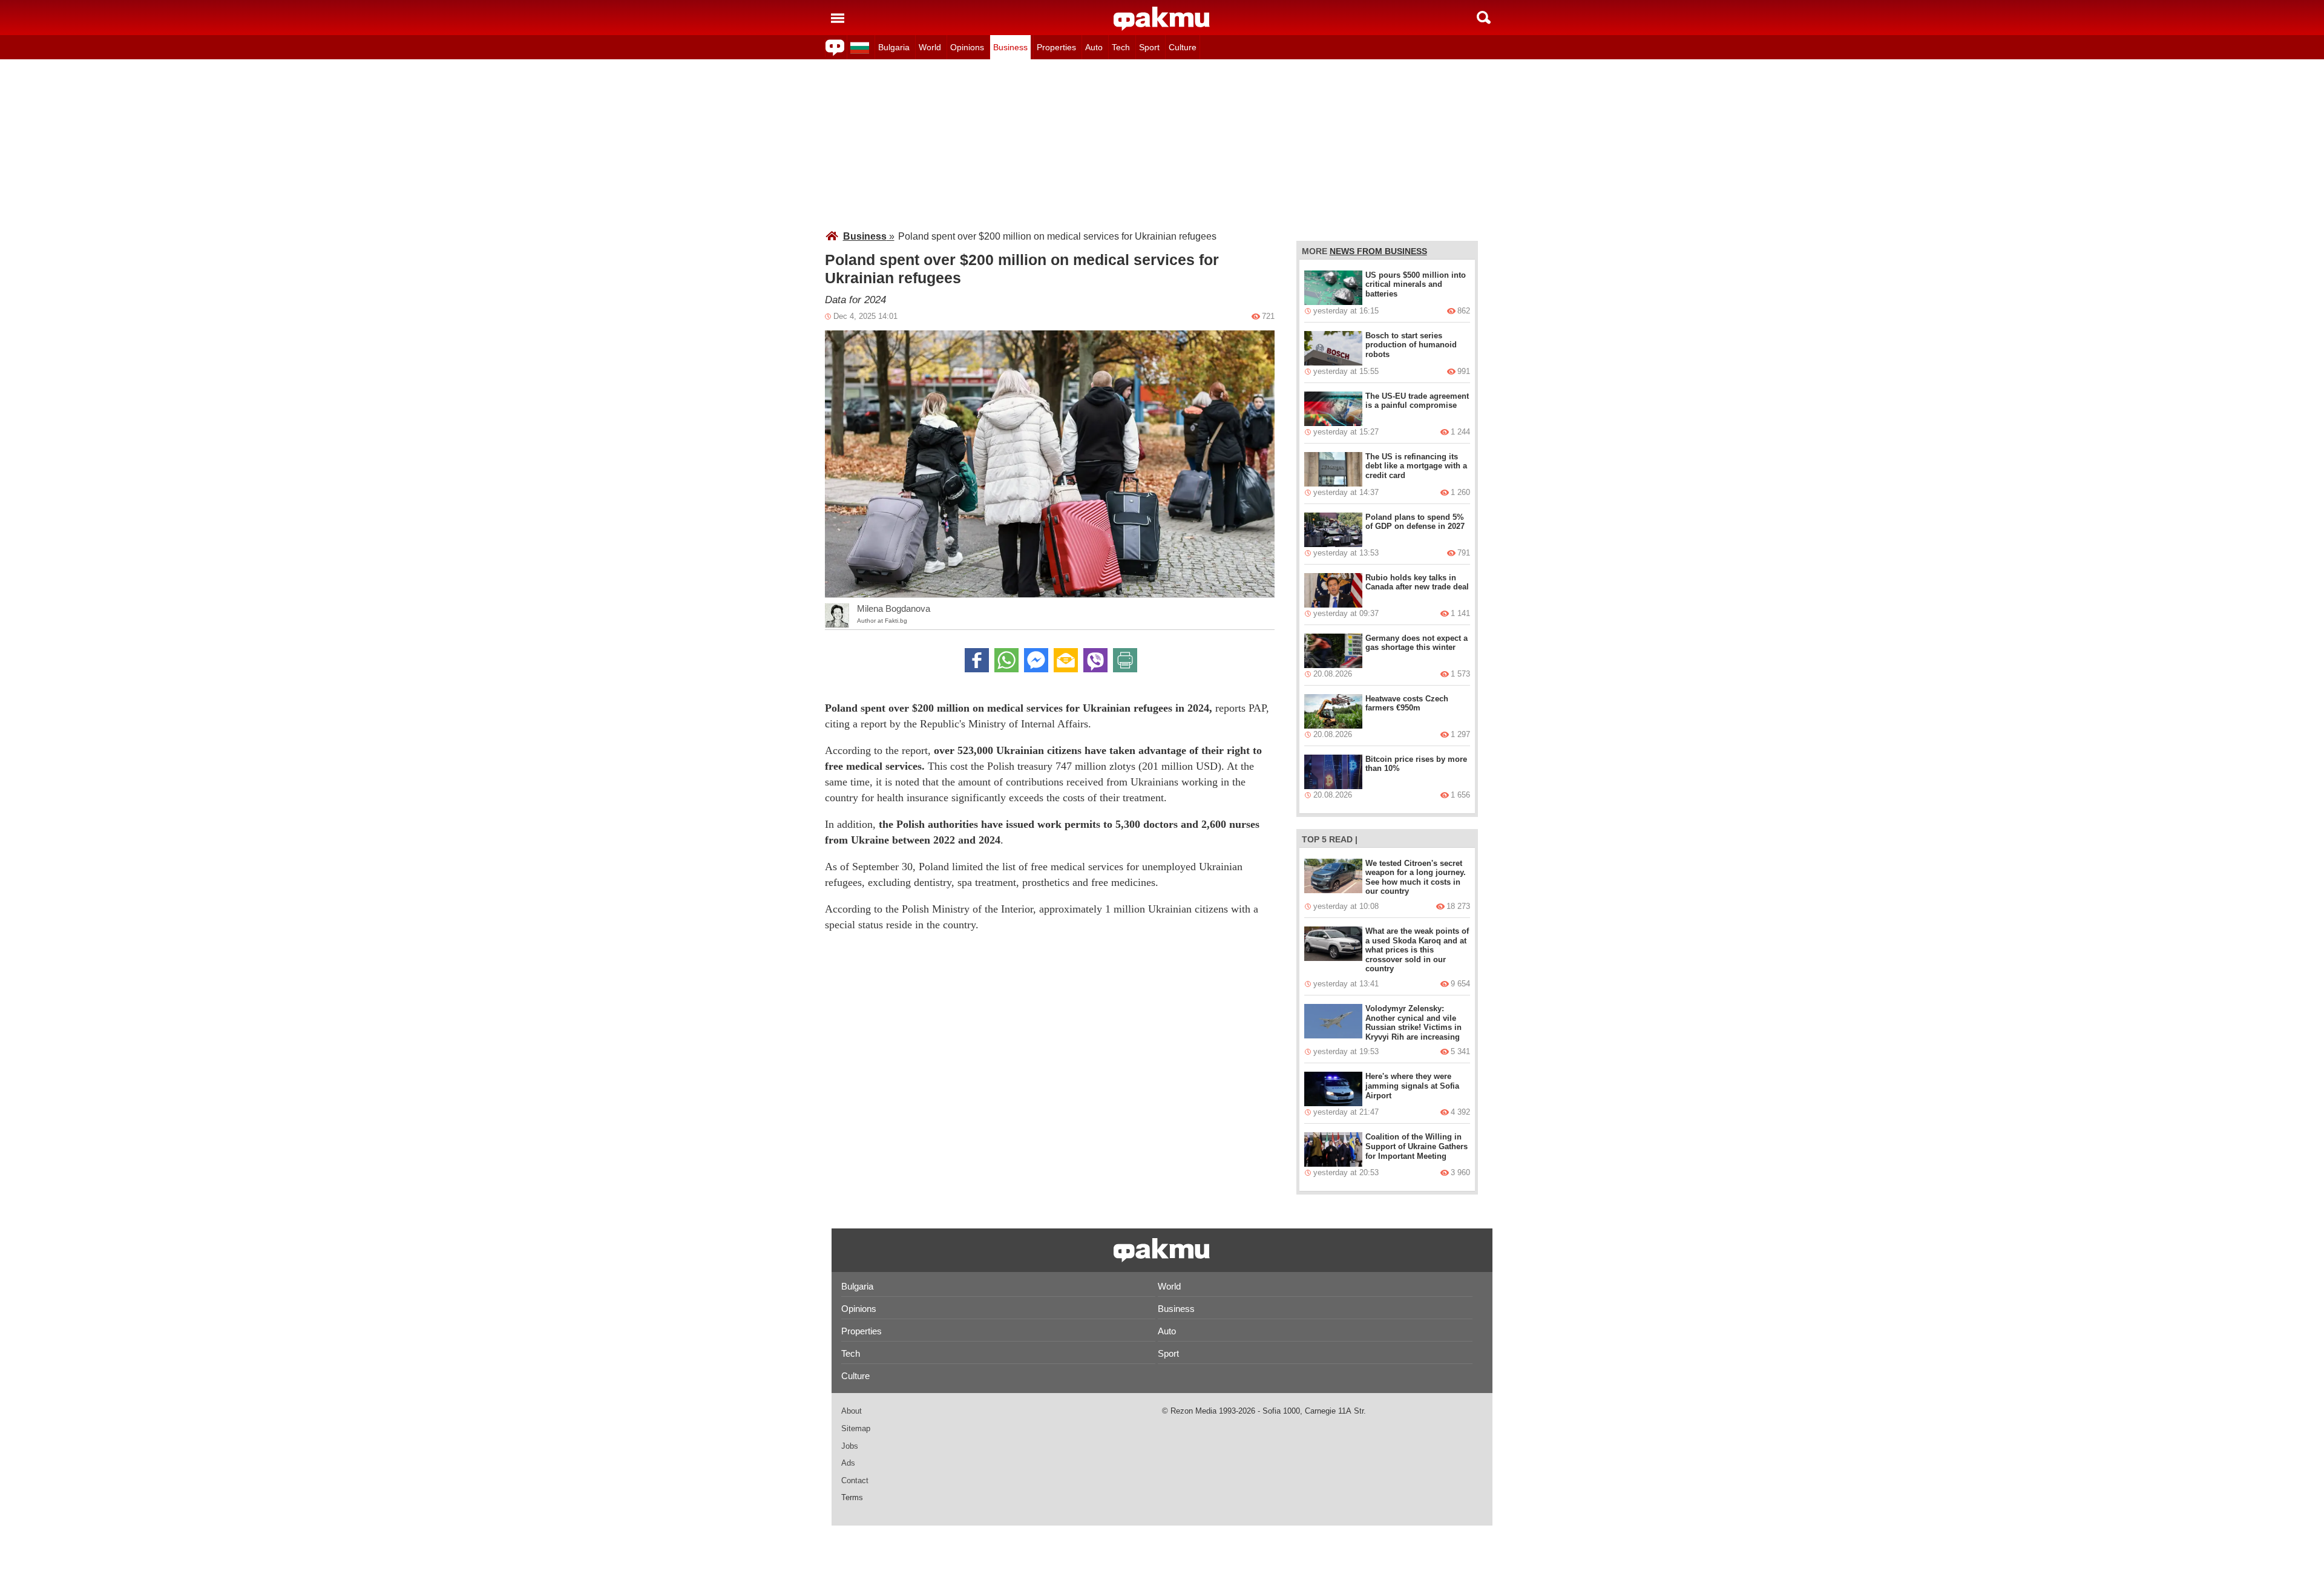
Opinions (967, 47)
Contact (855, 1480)
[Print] (1125, 660)
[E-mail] (1066, 660)
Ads (848, 1463)
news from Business (1378, 251)
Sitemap (856, 1428)
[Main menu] (838, 18)
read (1341, 839)
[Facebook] (977, 660)
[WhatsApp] (1006, 660)
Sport (1149, 47)
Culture (1183, 47)
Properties (1056, 47)
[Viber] (1095, 660)
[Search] (1484, 18)
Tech (1121, 47)
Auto (1094, 47)
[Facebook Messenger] (1036, 660)
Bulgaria (894, 47)
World (930, 47)
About (852, 1411)
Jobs (850, 1446)
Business (1010, 47)
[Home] (1162, 19)
